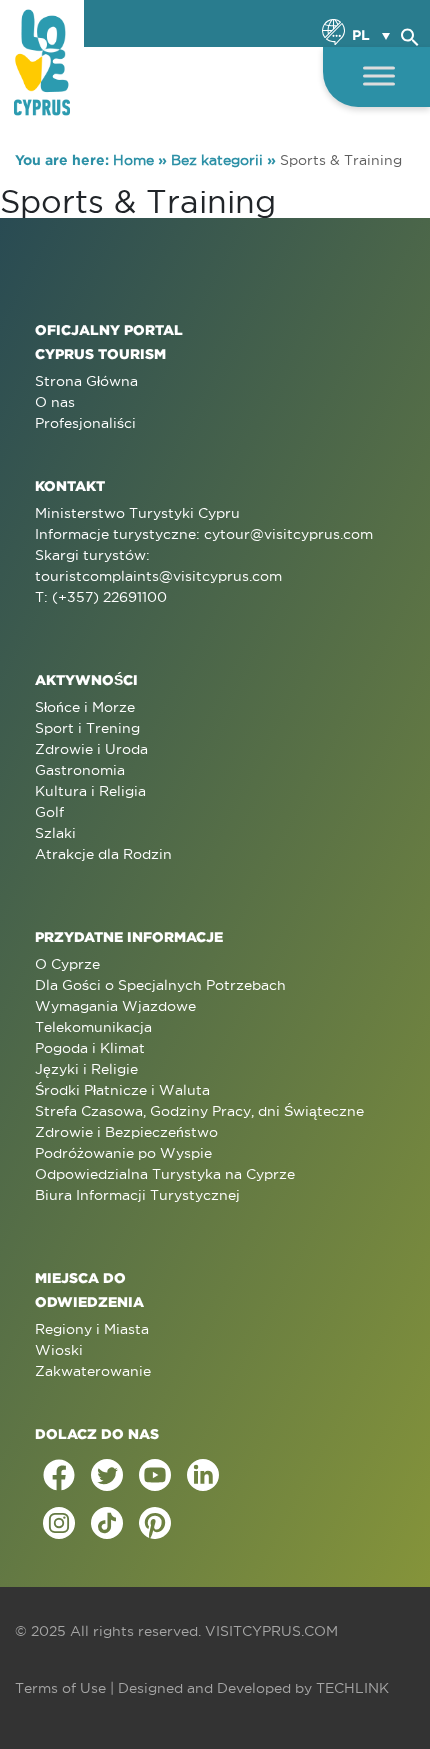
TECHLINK (352, 1688)
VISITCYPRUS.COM (271, 1631)
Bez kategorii (217, 160)
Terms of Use (60, 1688)
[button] (410, 34)
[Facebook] (59, 1475)
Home (133, 160)
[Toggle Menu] (379, 75)
